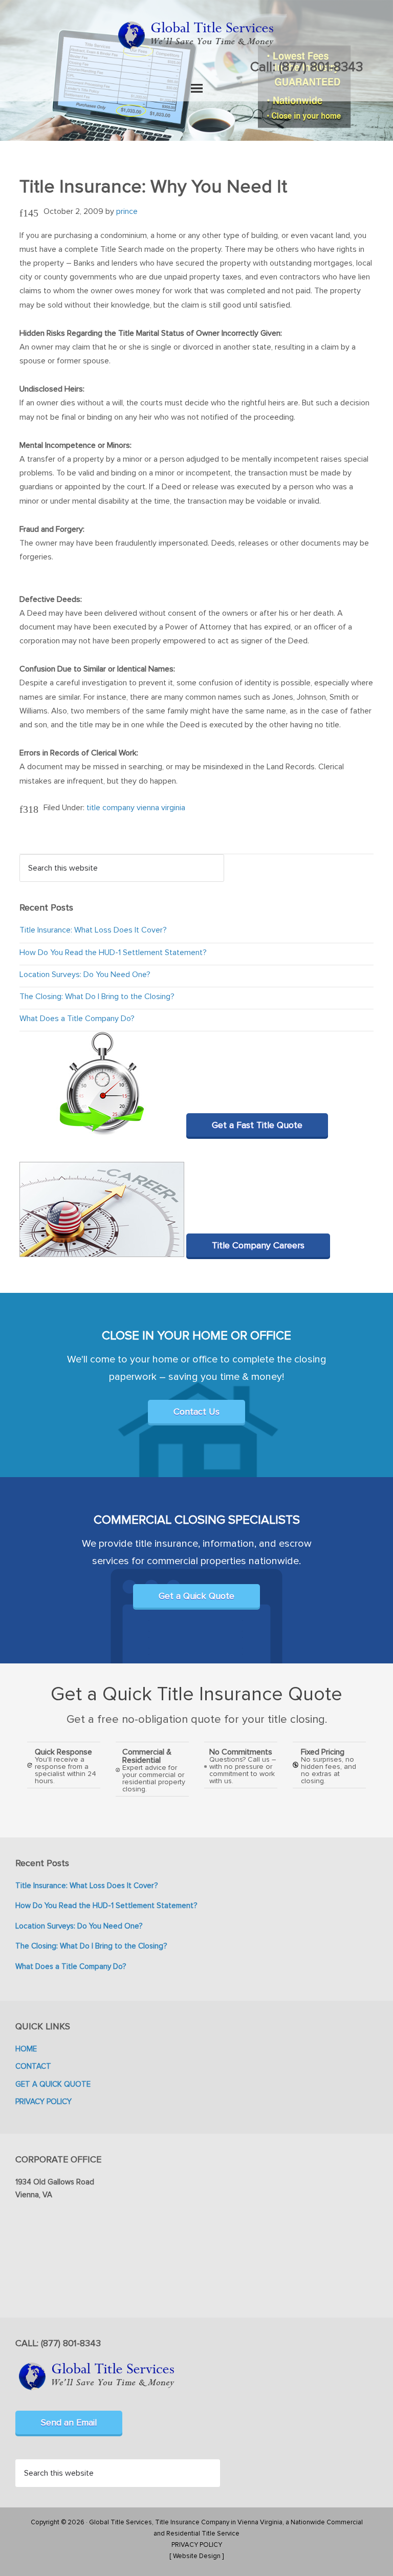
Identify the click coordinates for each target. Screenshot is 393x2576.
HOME (26, 2049)
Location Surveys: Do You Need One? (85, 975)
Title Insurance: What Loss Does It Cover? (93, 930)
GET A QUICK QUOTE (53, 2084)
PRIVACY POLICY (43, 2102)
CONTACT (33, 2066)
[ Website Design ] (196, 2556)
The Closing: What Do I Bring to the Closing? (97, 997)
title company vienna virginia (136, 808)
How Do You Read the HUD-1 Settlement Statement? (113, 953)
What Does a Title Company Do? (77, 1019)
